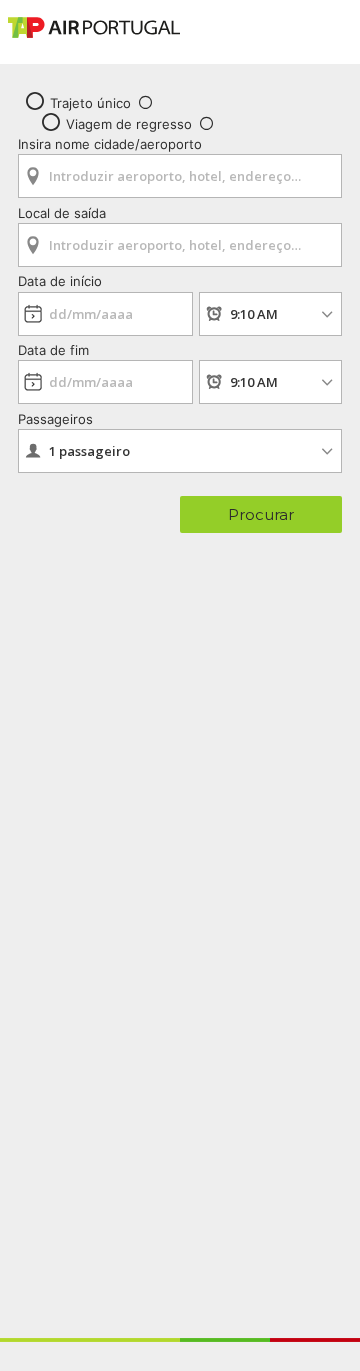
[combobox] (180, 169)
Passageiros (55, 419)
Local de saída (62, 213)
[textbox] (180, 176)
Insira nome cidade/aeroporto (110, 144)
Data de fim (53, 350)
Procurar (261, 514)
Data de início (60, 281)
